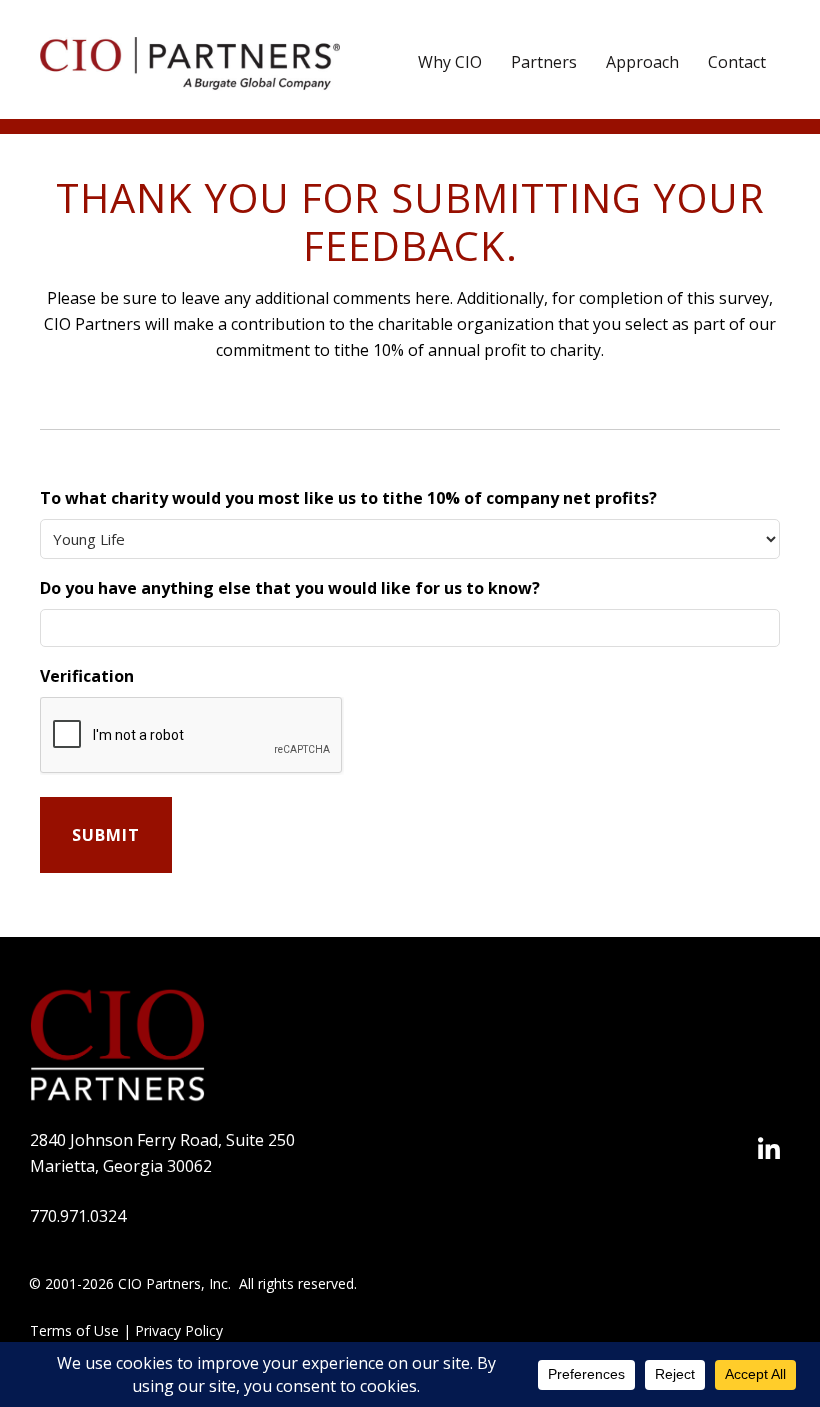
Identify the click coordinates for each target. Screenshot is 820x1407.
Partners (544, 62)
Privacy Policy (179, 1330)
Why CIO (450, 62)
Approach (642, 62)
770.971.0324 (78, 1216)
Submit (106, 835)
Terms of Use (74, 1330)
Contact (737, 62)
